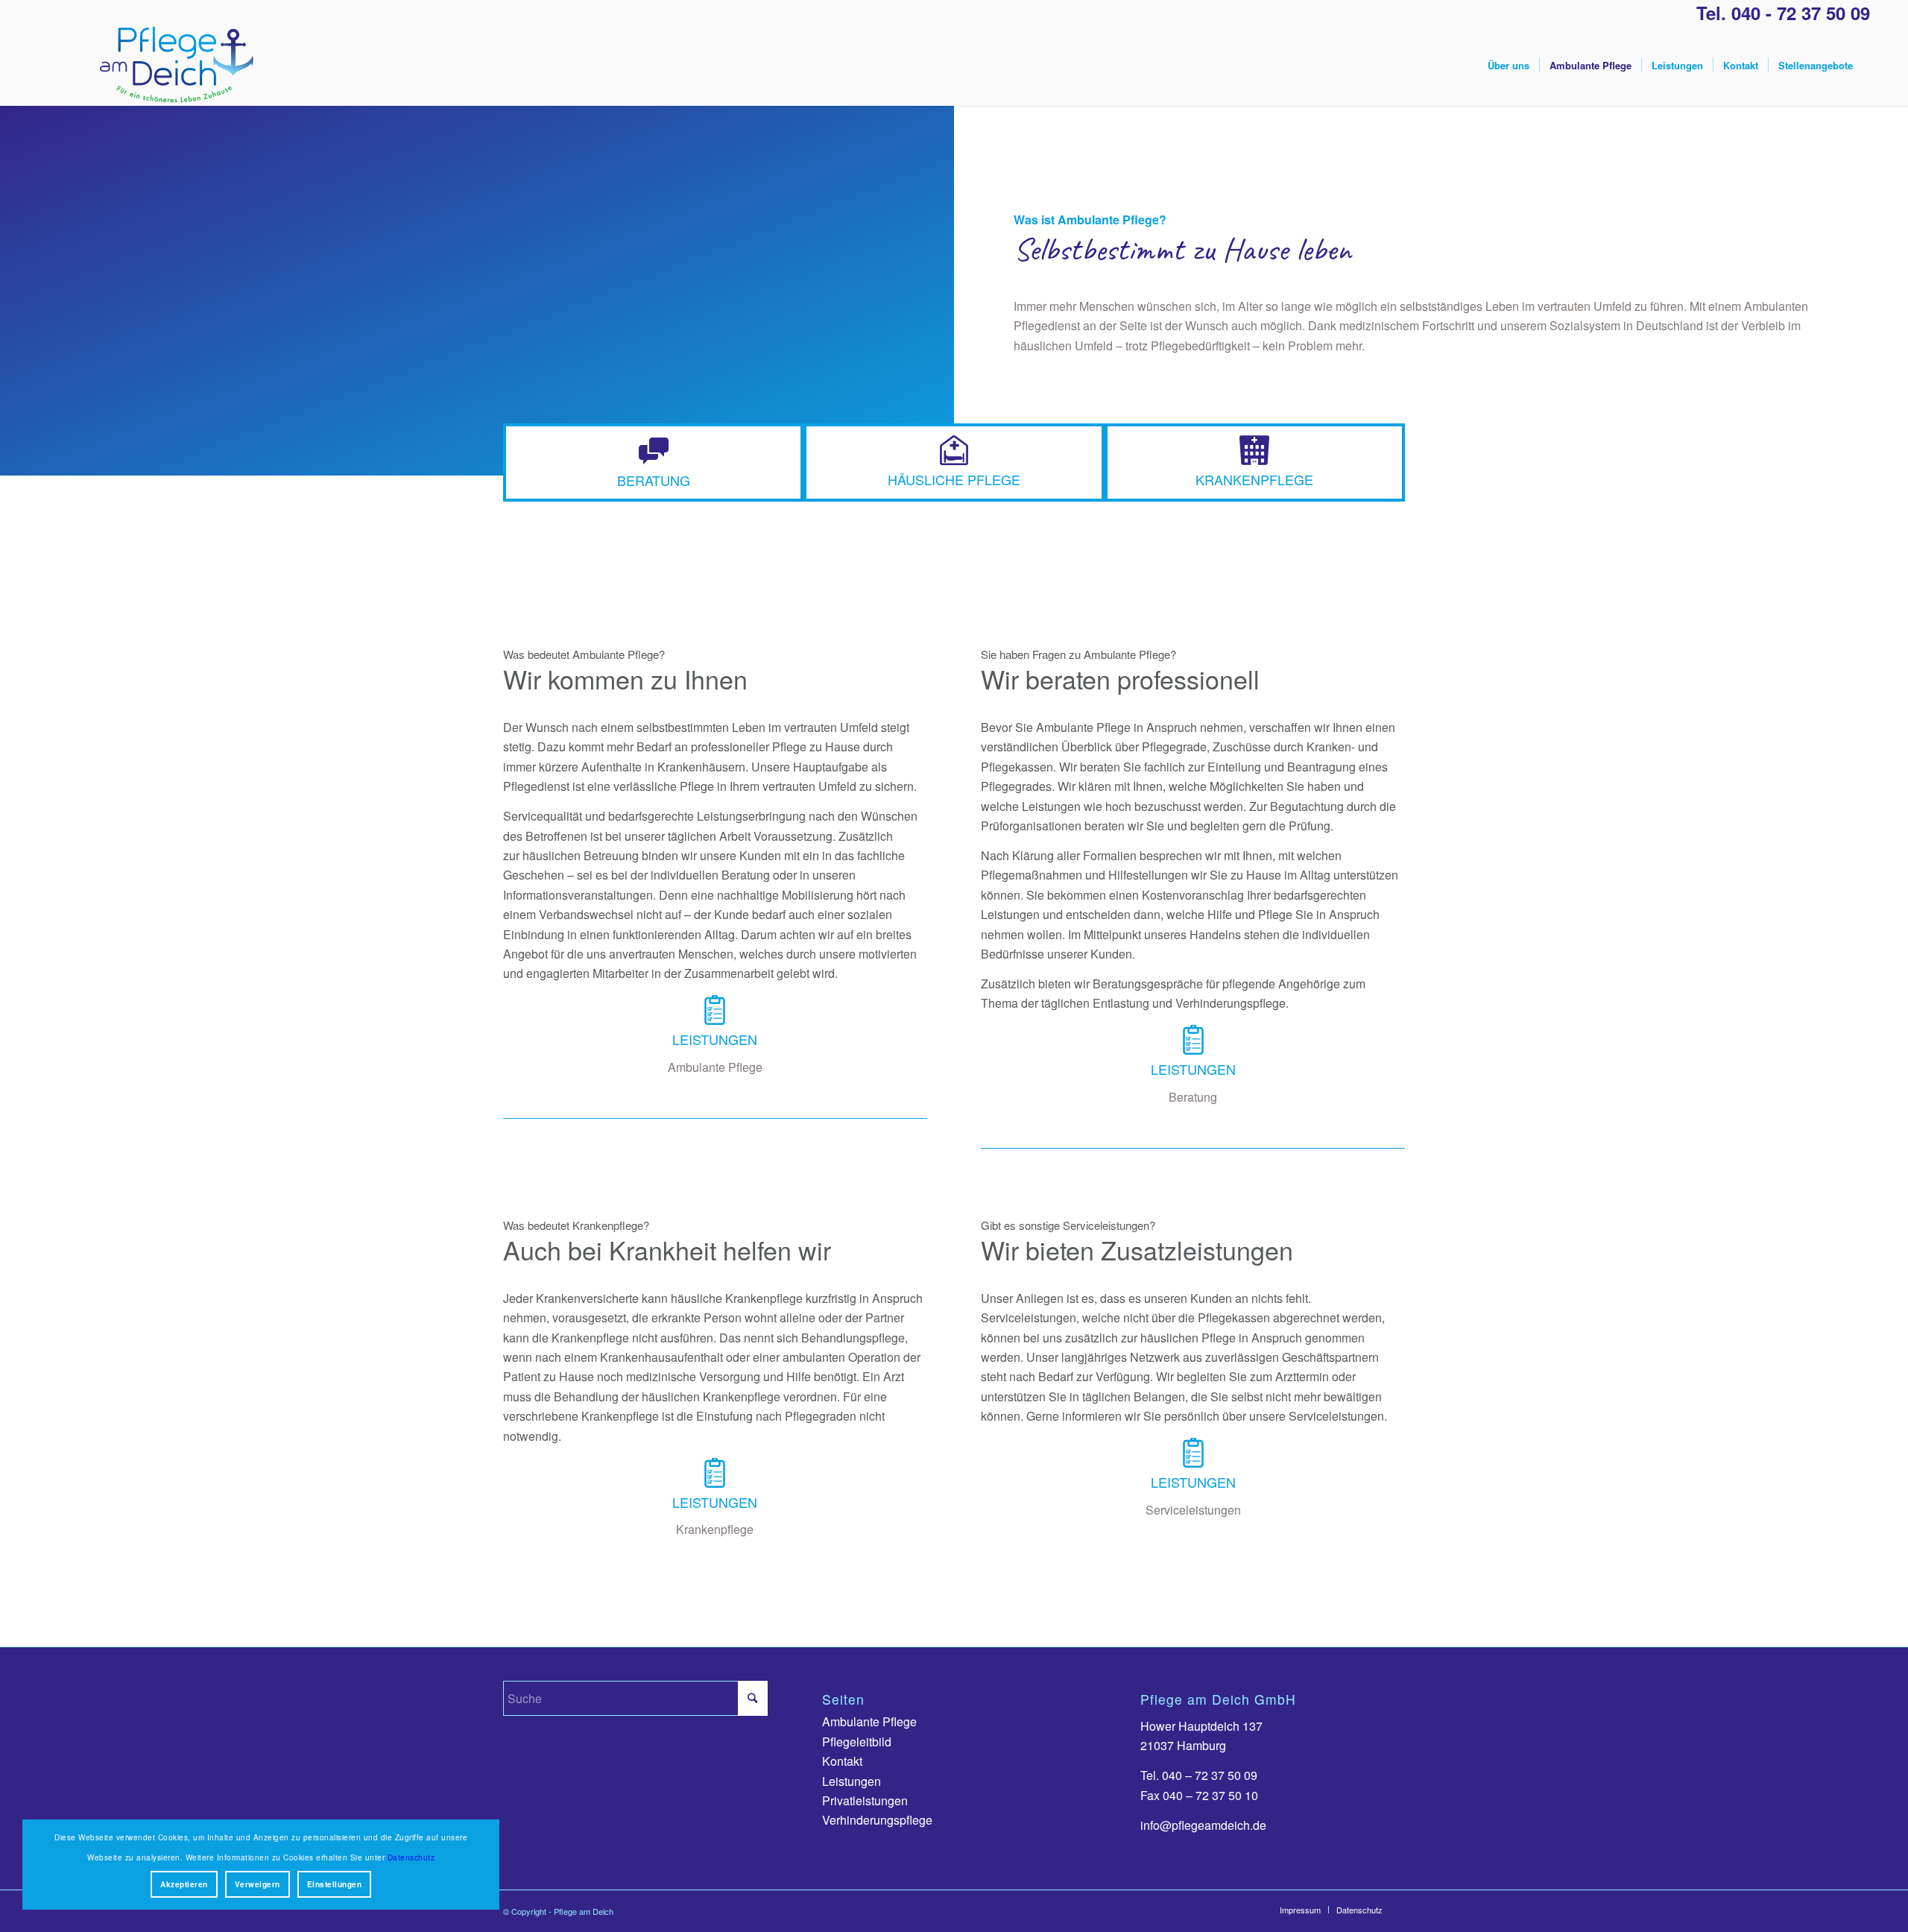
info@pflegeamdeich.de (1203, 1825)
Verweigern (258, 1884)
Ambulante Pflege (869, 1721)
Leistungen (852, 1781)
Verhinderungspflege (877, 1820)
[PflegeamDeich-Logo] (176, 66)
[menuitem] (1509, 66)
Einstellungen (335, 1884)
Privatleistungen (865, 1800)
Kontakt (842, 1761)
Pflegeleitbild (857, 1742)
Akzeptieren (184, 1884)
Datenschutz (411, 1857)
